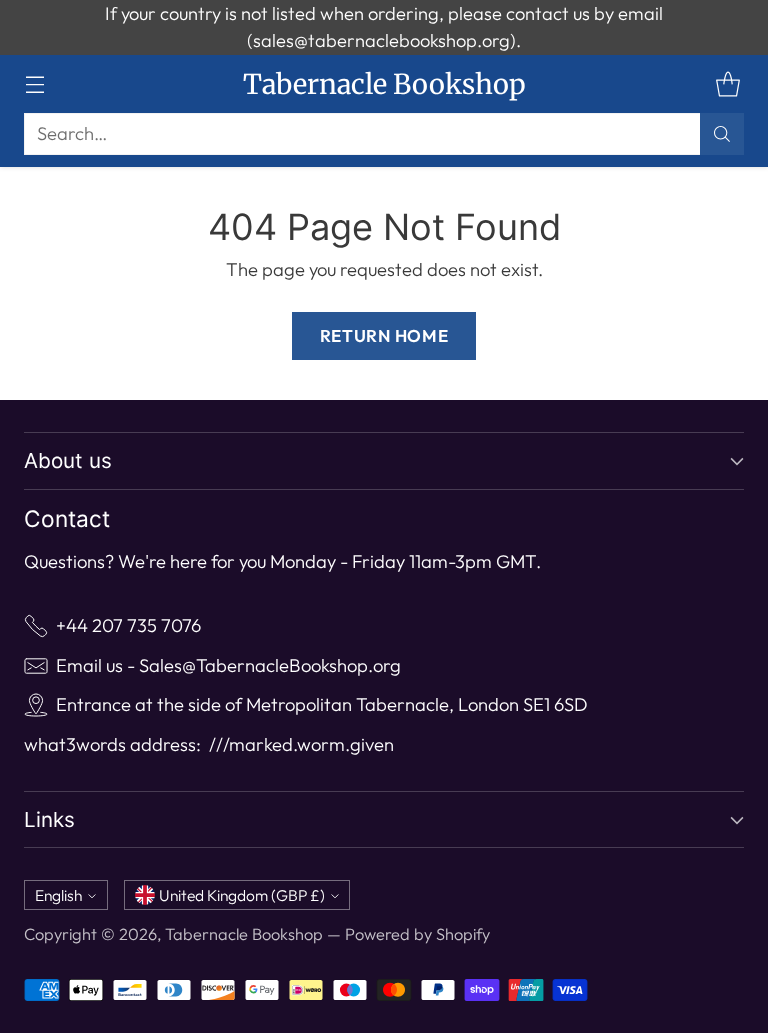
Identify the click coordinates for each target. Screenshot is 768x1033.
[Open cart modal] (727, 83)
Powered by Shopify (417, 934)
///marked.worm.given (301, 744)
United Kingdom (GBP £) (242, 895)
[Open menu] (34, 83)
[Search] (722, 134)
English (58, 895)
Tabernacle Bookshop (244, 934)
